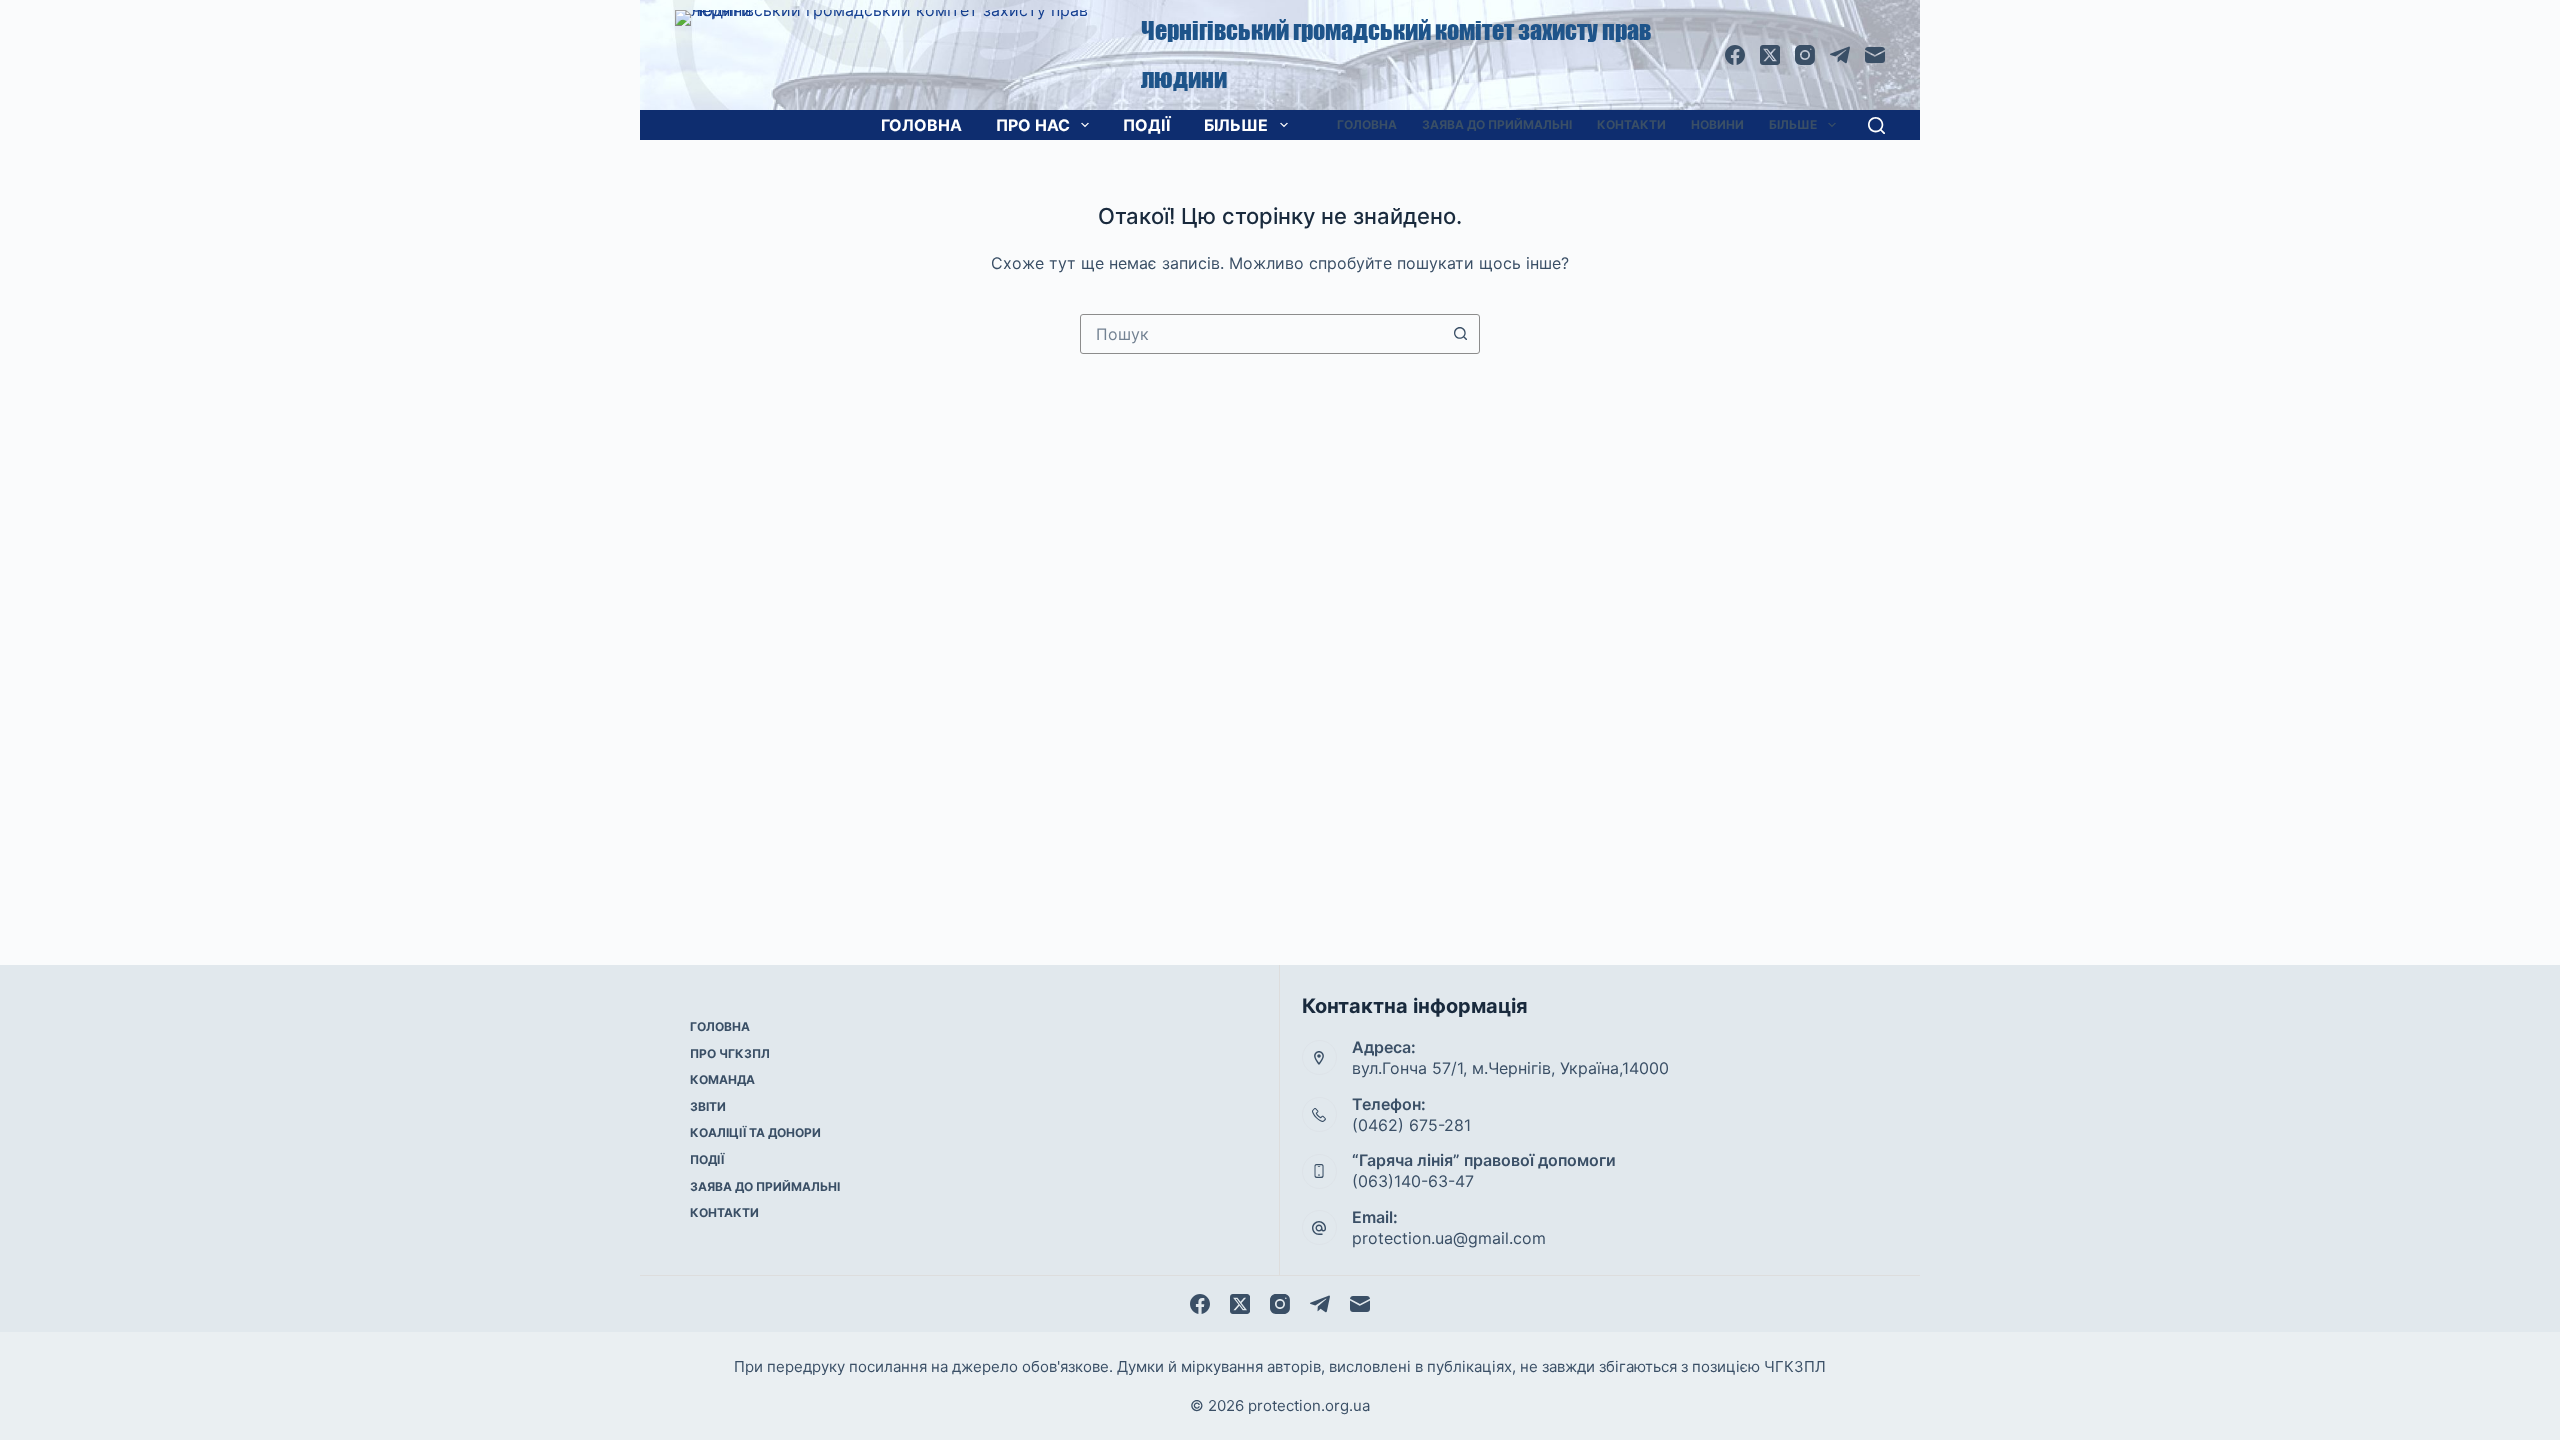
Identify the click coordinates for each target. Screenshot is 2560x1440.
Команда (722, 1079)
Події (1146, 125)
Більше (1236, 125)
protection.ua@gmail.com (1449, 1238)
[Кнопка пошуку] (1460, 334)
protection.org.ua (1309, 1405)
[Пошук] (1876, 125)
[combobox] (1261, 334)
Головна (921, 125)
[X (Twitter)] (1770, 55)
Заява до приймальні (1497, 124)
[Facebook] (1735, 55)
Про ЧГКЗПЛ (730, 1053)
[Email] (1875, 55)
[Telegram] (1840, 55)
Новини (1717, 124)
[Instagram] (1805, 55)
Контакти (1631, 124)
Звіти (708, 1106)
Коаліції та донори (755, 1132)
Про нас (1033, 125)
